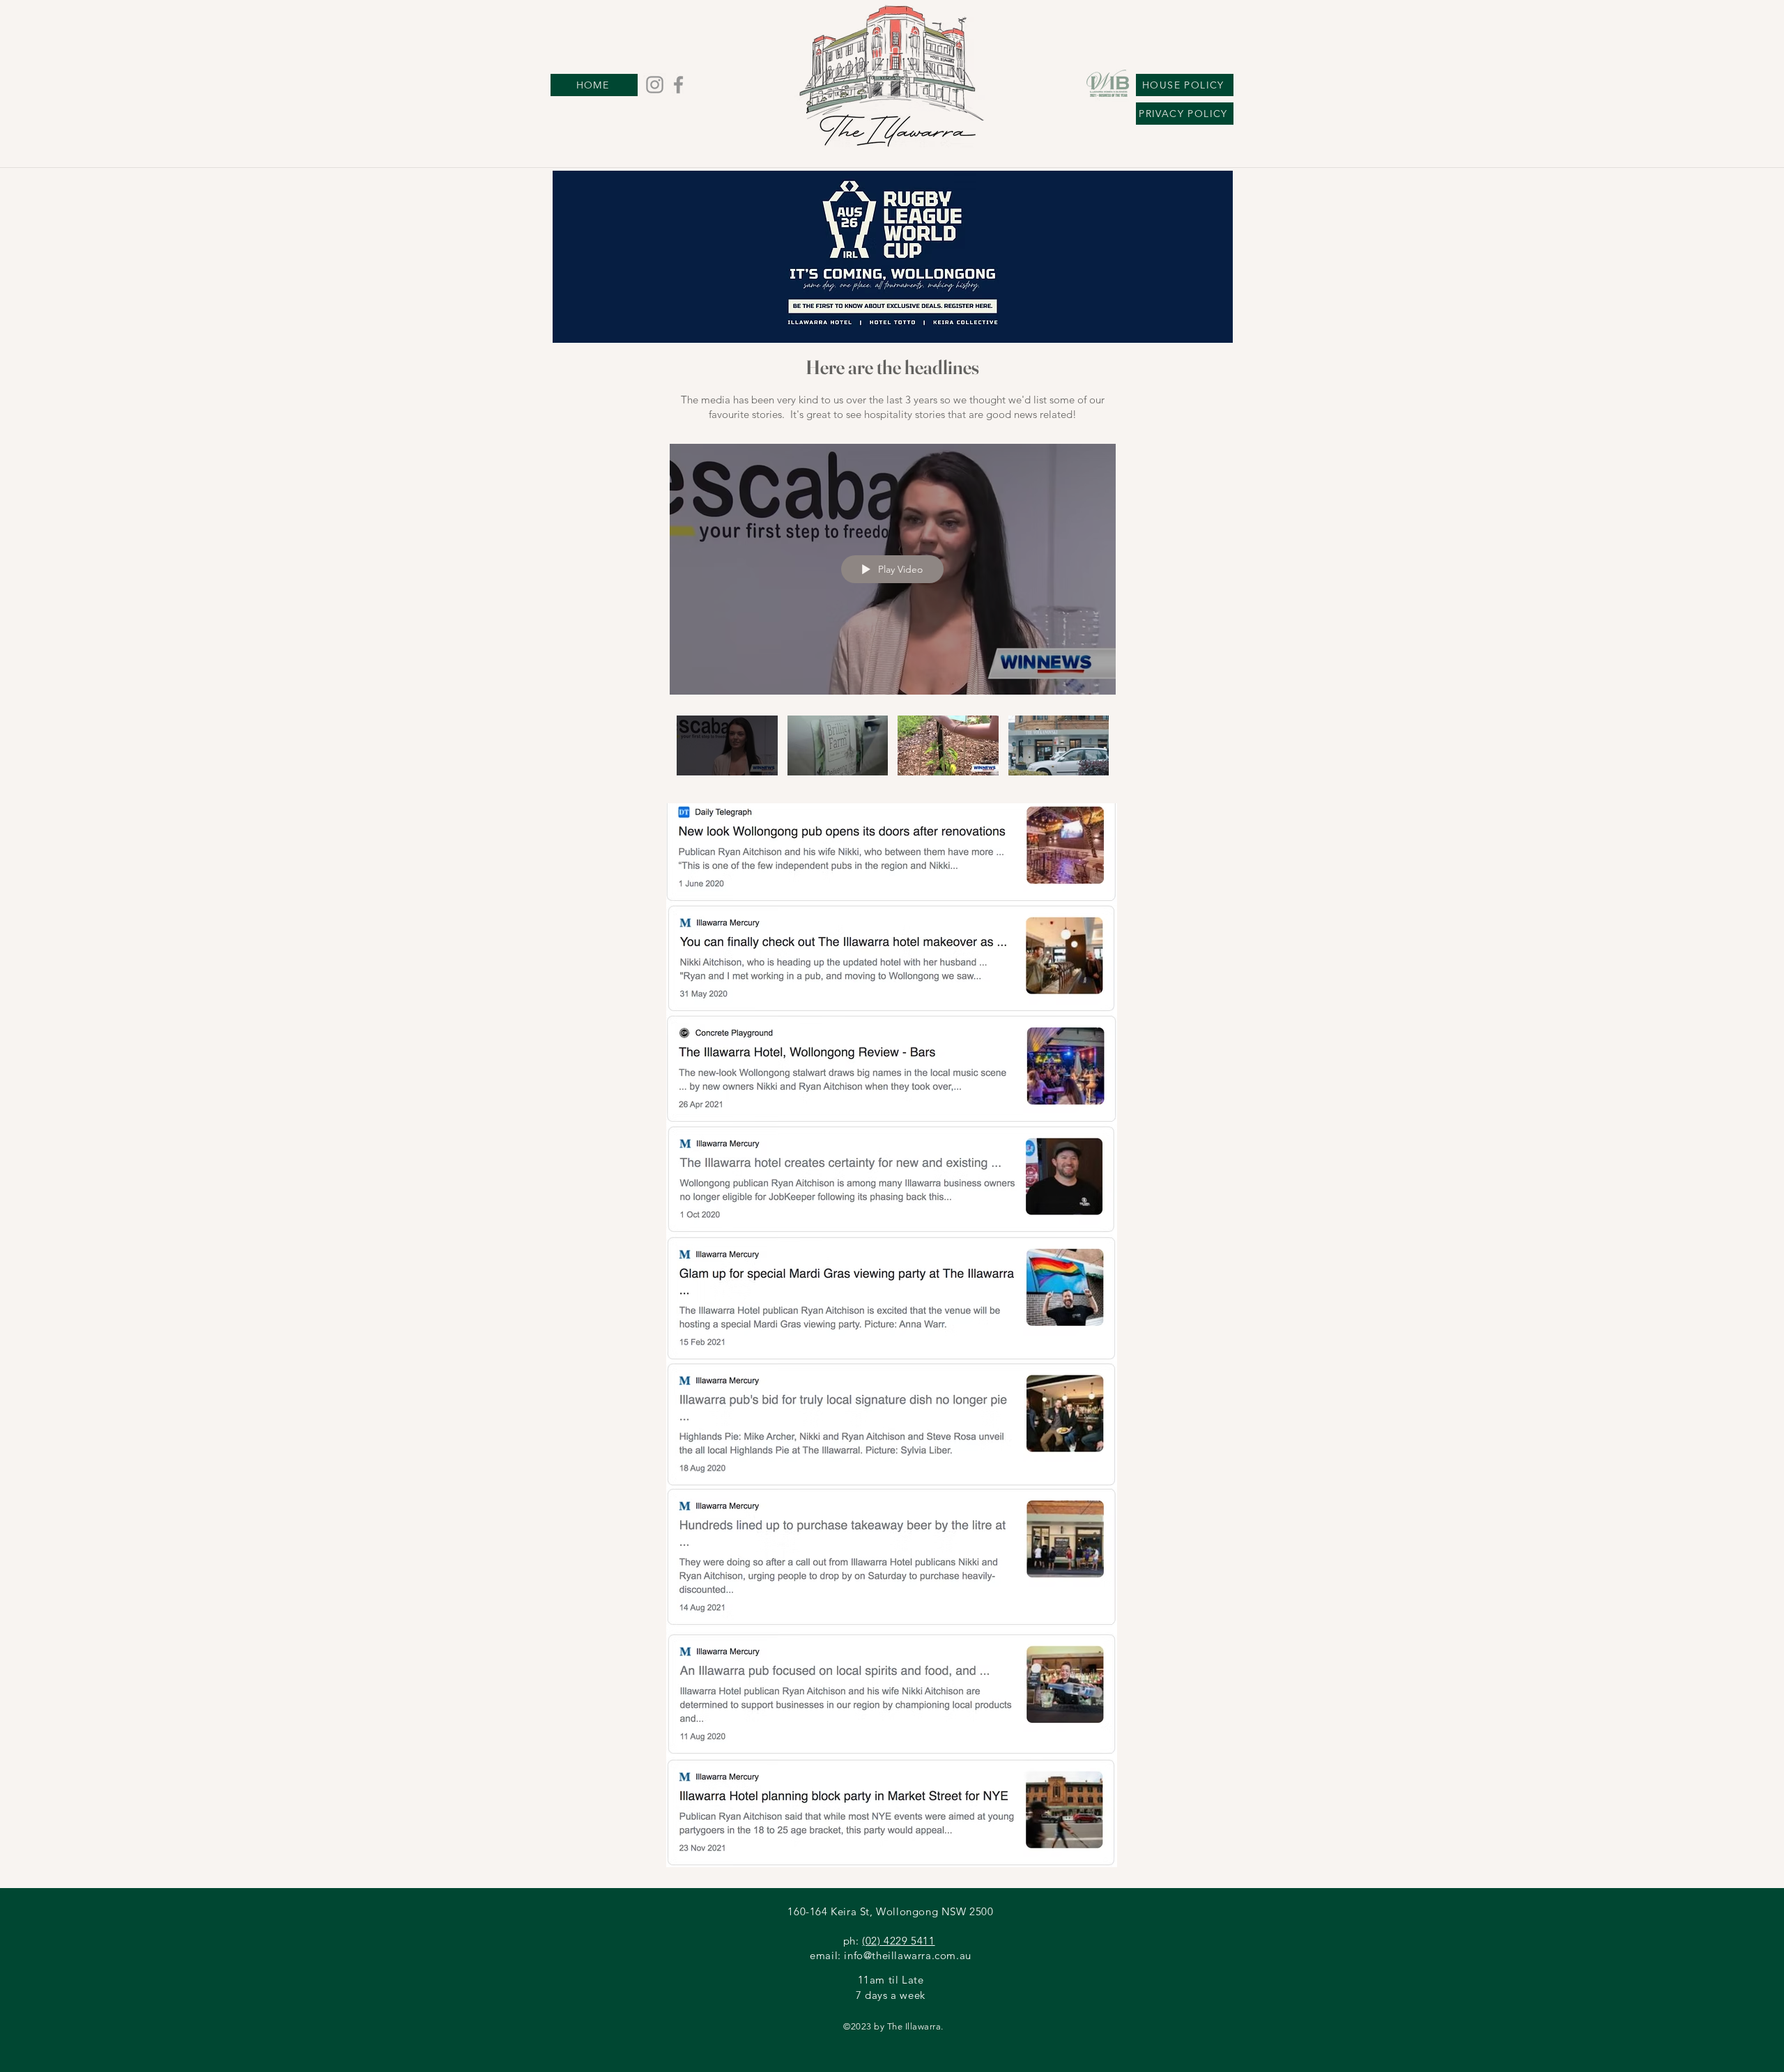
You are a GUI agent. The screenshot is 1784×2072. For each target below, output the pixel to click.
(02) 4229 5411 (898, 1941)
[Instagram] (655, 85)
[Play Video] (727, 745)
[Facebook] (678, 85)
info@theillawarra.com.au (907, 1955)
